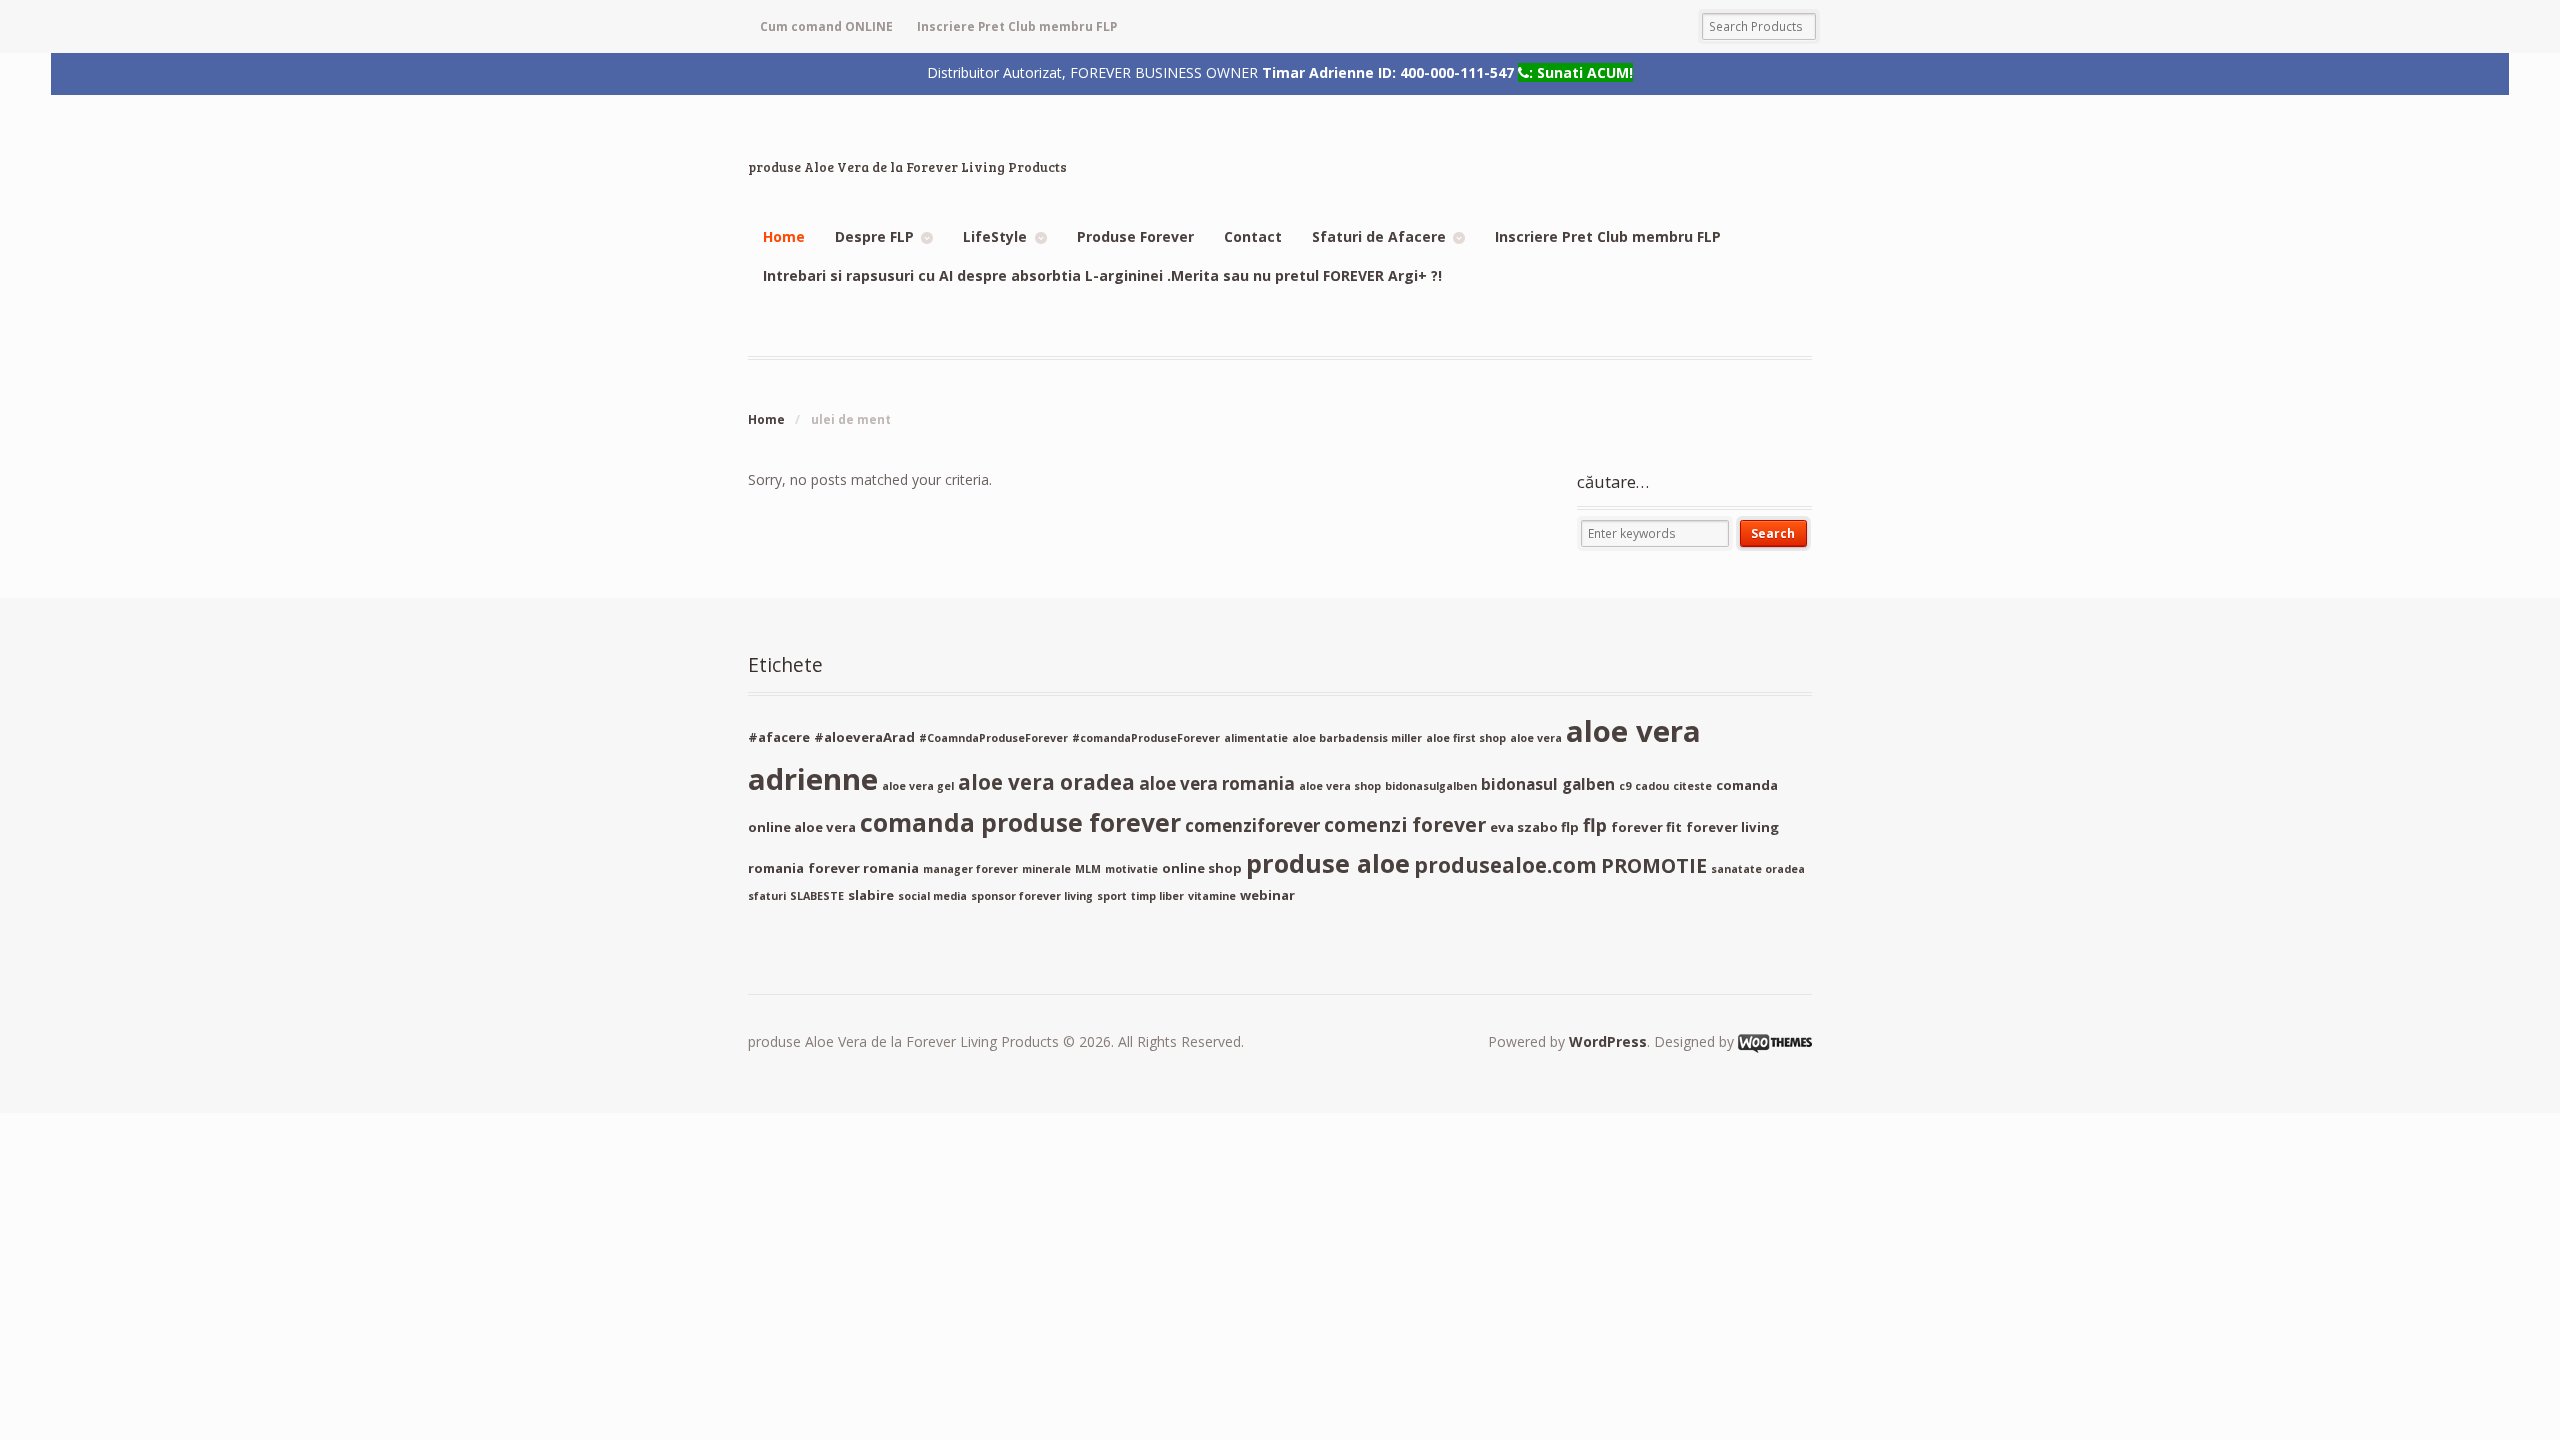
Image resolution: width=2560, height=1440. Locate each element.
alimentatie (1256, 738)
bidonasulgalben (1431, 786)
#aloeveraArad (864, 737)
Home (784, 236)
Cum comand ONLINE (826, 26)
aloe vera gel (918, 786)
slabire (871, 895)
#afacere (779, 737)
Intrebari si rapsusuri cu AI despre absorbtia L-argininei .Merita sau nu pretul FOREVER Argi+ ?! (1102, 275)
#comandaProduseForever (1146, 738)
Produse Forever (1135, 236)
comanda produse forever (1020, 822)
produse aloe (1328, 863)
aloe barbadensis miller (1357, 738)
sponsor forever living (1032, 896)
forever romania (863, 868)
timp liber (1157, 896)
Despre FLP (874, 236)
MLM (1088, 869)
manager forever (970, 869)
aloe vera (1536, 738)
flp (1595, 825)
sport (1112, 896)
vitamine (1212, 896)
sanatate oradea (1758, 869)
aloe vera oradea (1046, 782)
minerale (1046, 869)
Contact (1253, 236)
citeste (1692, 786)
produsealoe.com (1505, 865)
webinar (1267, 895)
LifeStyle (995, 236)
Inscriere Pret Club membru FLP (1017, 26)
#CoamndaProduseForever (993, 738)
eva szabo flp (1534, 827)
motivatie (1131, 869)
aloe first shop (1466, 738)
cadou (1652, 786)
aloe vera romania (1217, 783)
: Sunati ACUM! (1581, 72)
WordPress (1608, 1041)
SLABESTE (817, 896)
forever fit (1646, 827)
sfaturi (767, 896)
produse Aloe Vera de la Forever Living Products (907, 167)
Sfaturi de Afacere (1379, 236)
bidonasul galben (1548, 784)
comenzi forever (1405, 824)
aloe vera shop (1340, 786)
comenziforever (1252, 825)
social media (932, 896)
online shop (1202, 868)
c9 (1625, 786)
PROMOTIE (1654, 865)
